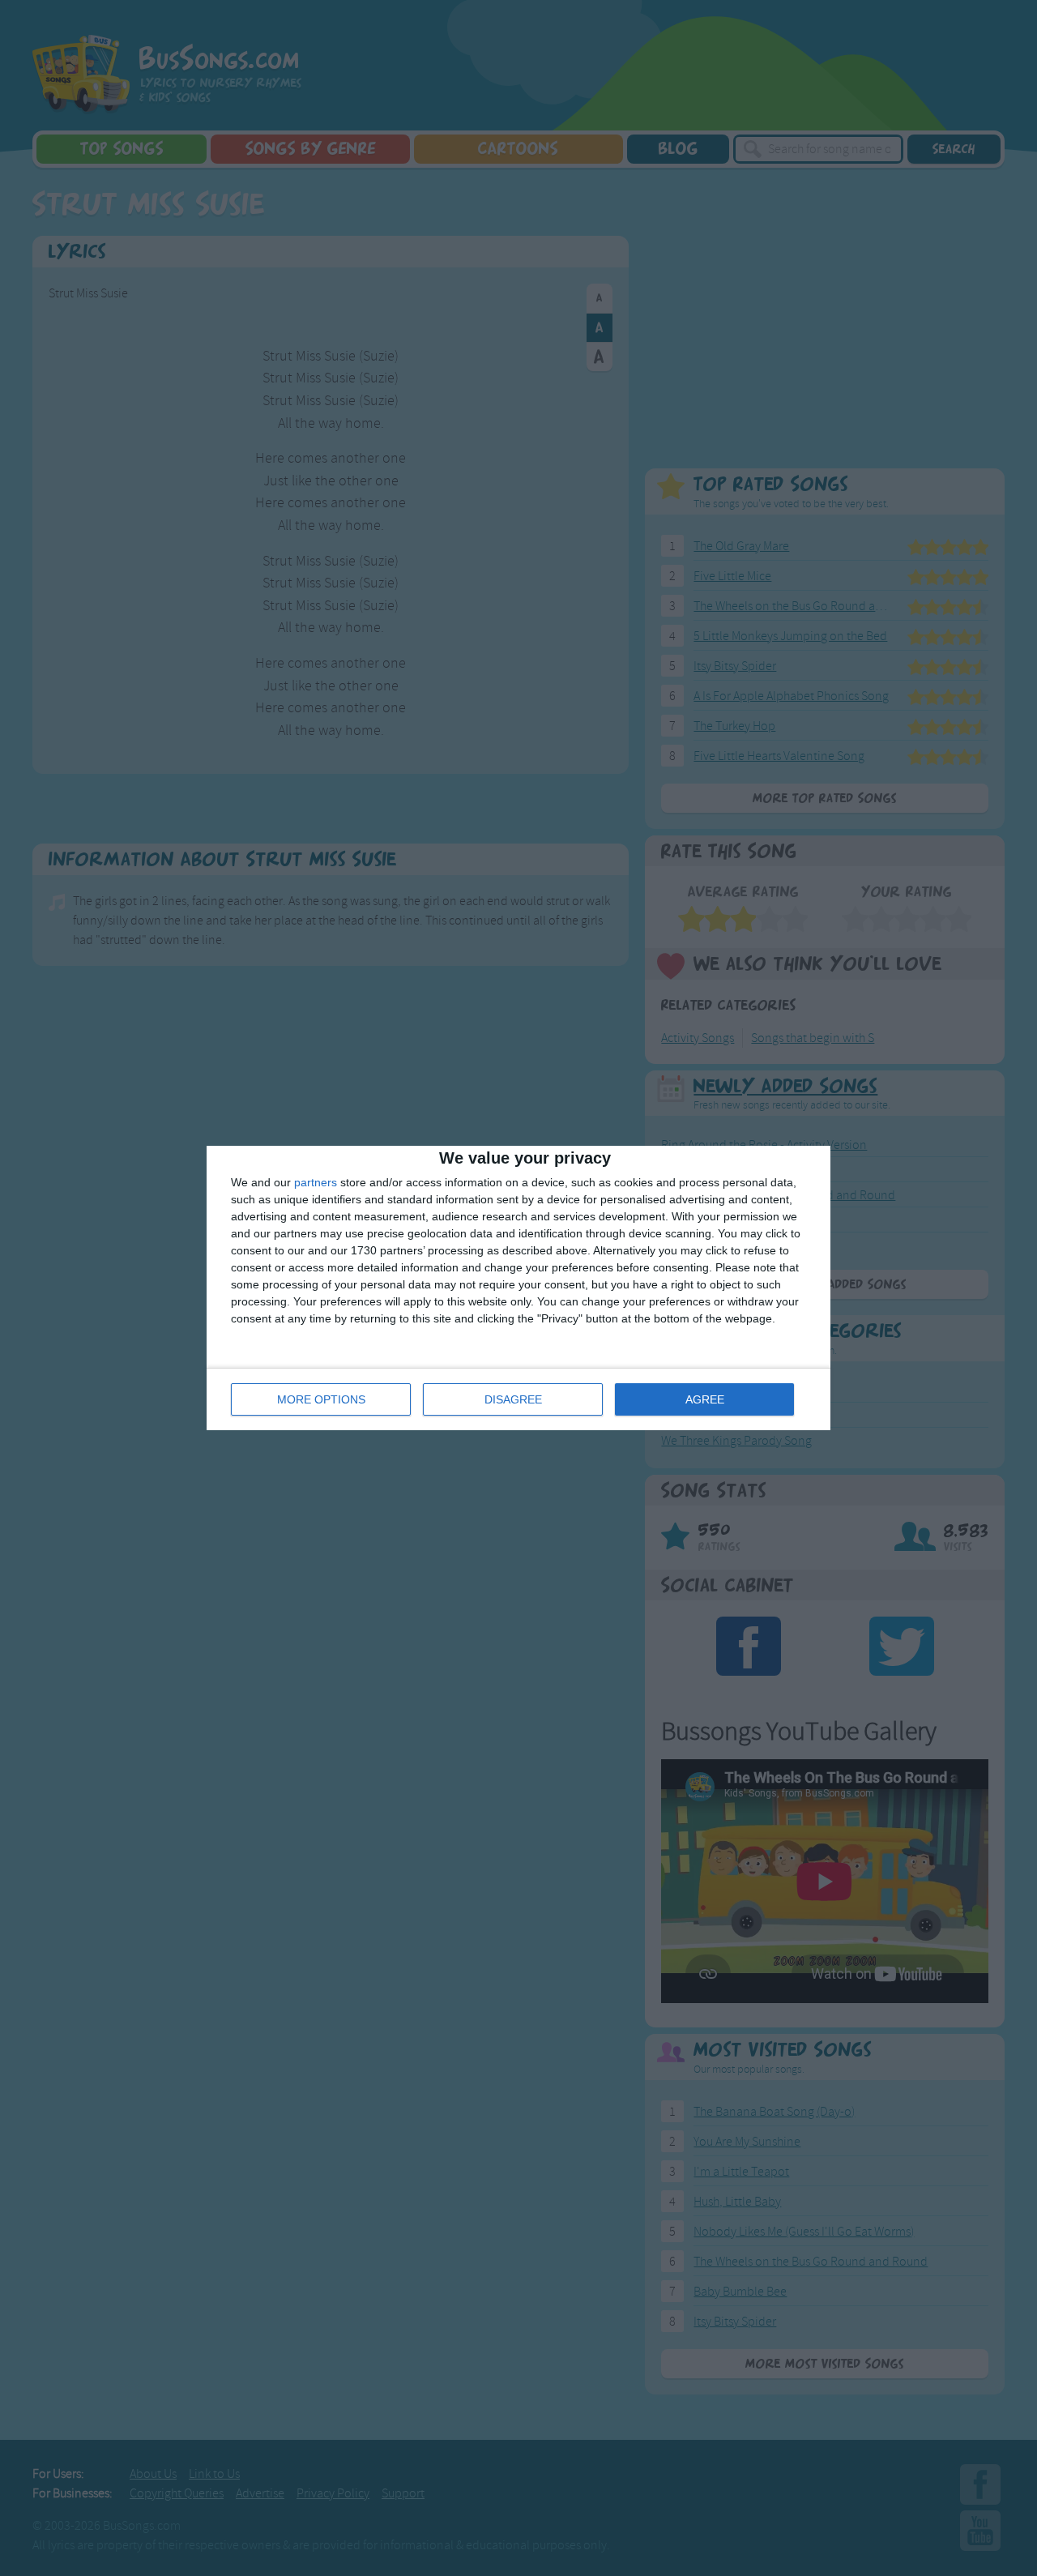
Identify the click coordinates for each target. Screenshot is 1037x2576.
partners (316, 1182)
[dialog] (518, 1288)
